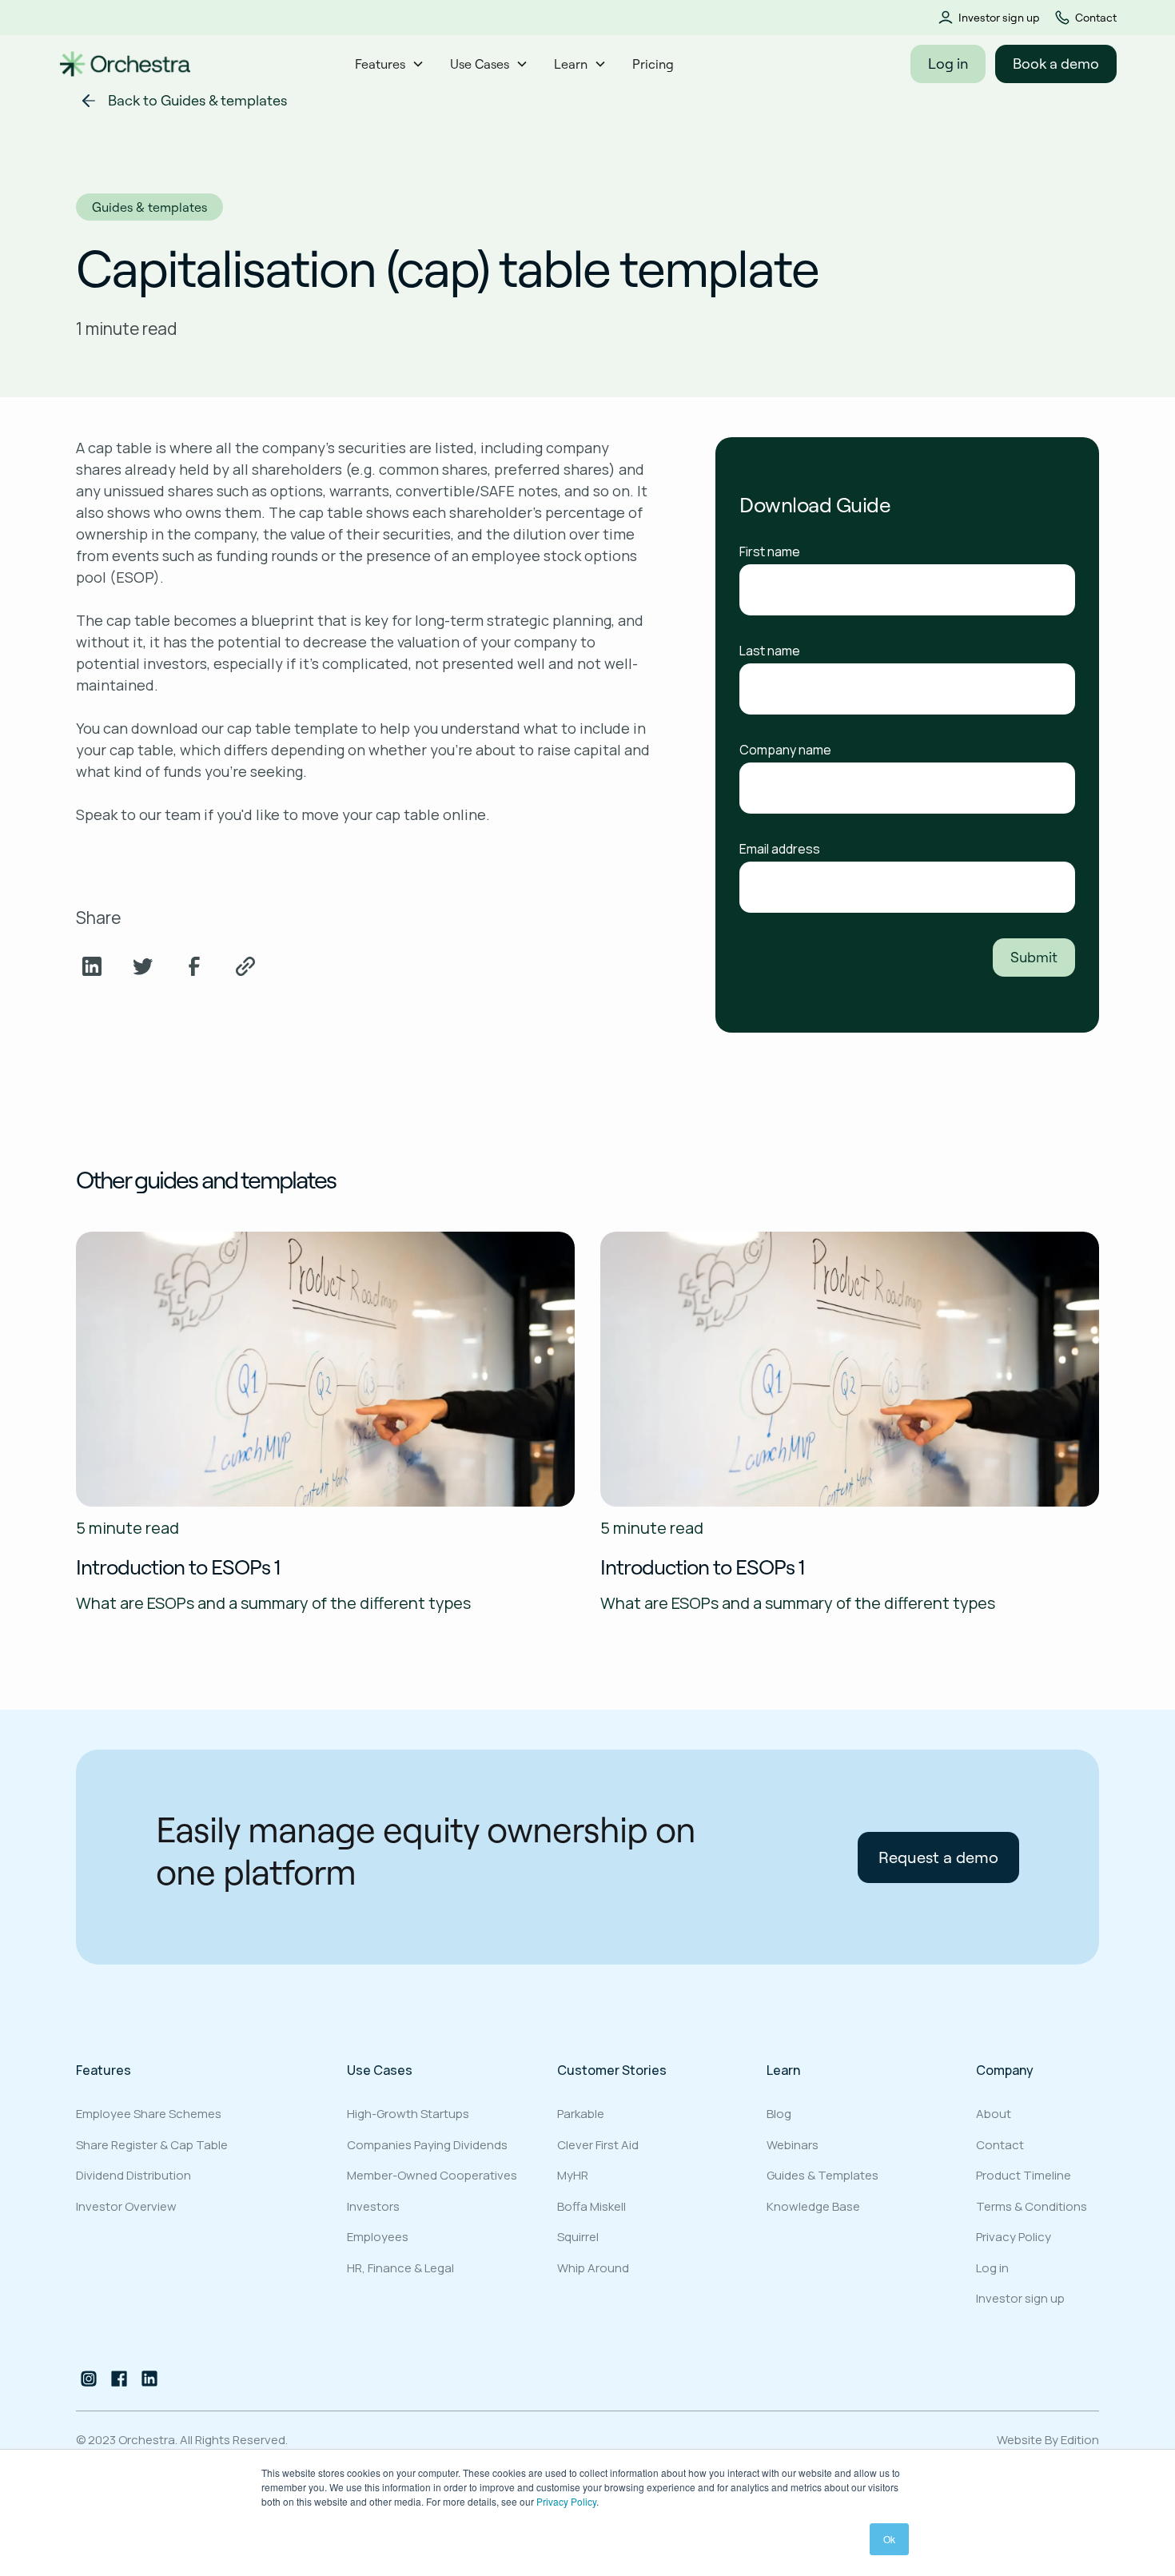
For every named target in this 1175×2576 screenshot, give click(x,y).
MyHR (573, 2175)
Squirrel (578, 2237)
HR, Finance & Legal (400, 2268)
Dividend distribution (133, 2175)
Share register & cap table (152, 2145)
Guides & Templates (822, 2175)
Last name (770, 651)
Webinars (793, 2145)
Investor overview (126, 2206)
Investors (373, 2206)
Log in (948, 64)
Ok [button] (889, 2539)
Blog (779, 2114)
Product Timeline (1024, 2175)
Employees (378, 2237)
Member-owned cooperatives (432, 2175)
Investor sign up (999, 18)
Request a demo (938, 1857)
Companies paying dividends (427, 2145)
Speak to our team (138, 814)
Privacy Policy (566, 2501)
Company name (785, 750)
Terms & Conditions (1032, 2206)
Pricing (653, 64)
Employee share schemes (149, 2114)
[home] (125, 64)
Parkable (581, 2114)
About (994, 2114)
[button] (390, 64)
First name (770, 551)
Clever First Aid (598, 2145)
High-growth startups (408, 2114)
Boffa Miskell (591, 2206)
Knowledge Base (813, 2206)
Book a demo (1056, 64)
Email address (780, 849)
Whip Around (593, 2268)
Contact (1096, 18)
